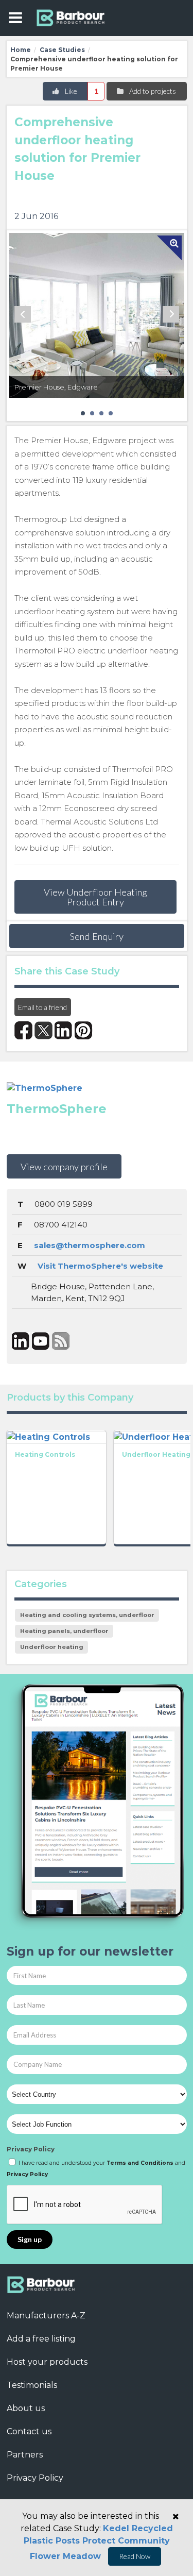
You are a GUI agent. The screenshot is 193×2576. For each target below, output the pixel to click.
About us (26, 2408)
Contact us (29, 2431)
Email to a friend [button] (42, 1007)
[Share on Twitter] (43, 1030)
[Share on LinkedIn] (64, 1030)
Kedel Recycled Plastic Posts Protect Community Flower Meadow (98, 2542)
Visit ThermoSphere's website (100, 1266)
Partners (25, 2455)
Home (21, 50)
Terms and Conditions (140, 2163)
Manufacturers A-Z (46, 2316)
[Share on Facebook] (23, 1030)
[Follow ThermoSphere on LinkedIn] (21, 1341)
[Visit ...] (56, 1436)
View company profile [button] (64, 1167)
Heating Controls (45, 1454)
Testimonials (32, 2385)
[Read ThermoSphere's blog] (61, 1341)
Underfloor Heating (156, 1454)
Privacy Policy (31, 2149)
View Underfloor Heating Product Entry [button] (95, 897)
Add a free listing (41, 2339)
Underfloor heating (52, 1647)
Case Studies (62, 50)
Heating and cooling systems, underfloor (87, 1615)
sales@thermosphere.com (90, 1245)
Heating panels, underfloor (64, 1631)
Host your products (47, 2362)
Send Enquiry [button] (97, 936)
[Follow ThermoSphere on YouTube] (41, 1341)
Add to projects (152, 91)
